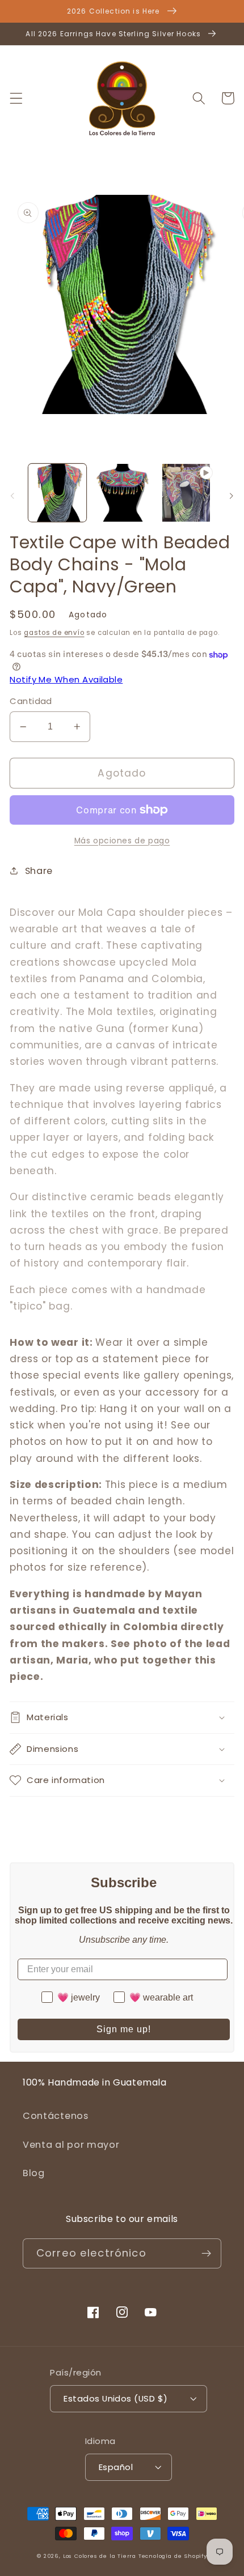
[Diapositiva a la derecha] (232, 496)
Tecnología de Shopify (173, 2556)
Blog (34, 2173)
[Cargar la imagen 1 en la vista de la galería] (57, 493)
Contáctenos (56, 2116)
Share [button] (39, 871)
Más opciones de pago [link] (122, 841)
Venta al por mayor (71, 2145)
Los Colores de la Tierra (100, 2556)
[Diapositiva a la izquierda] (12, 496)
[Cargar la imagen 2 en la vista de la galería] (121, 493)
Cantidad (31, 701)
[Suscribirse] (206, 2254)
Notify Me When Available (66, 679)
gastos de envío (54, 633)
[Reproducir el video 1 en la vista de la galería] (186, 493)
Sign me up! (124, 2029)
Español (116, 2467)
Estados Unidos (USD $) (115, 2398)
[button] (16, 98)
